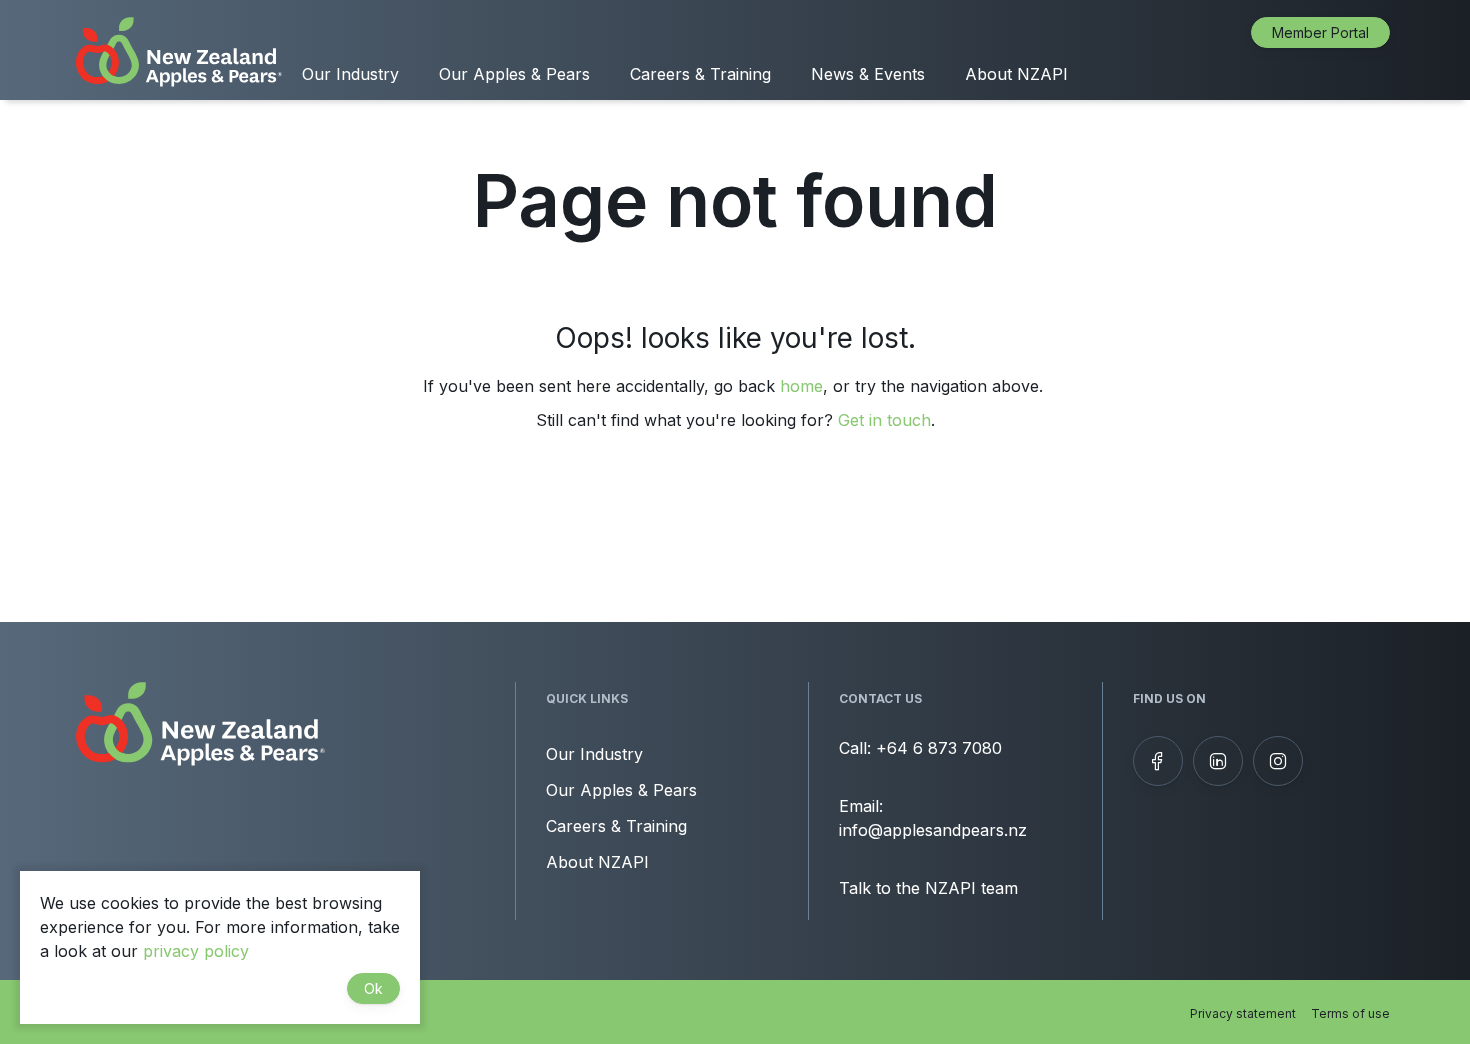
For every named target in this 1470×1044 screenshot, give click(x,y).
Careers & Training (700, 74)
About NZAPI (1016, 74)
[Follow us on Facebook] (1158, 761)
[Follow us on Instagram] (1278, 761)
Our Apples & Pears (514, 74)
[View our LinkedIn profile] (1218, 761)
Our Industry (350, 74)
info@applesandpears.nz (933, 830)
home (801, 386)
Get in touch (884, 420)
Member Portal (1320, 32)
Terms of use (1350, 1013)
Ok (373, 988)
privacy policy (196, 951)
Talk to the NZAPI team (928, 888)
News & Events (868, 74)
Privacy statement (1243, 1013)
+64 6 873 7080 (939, 748)
